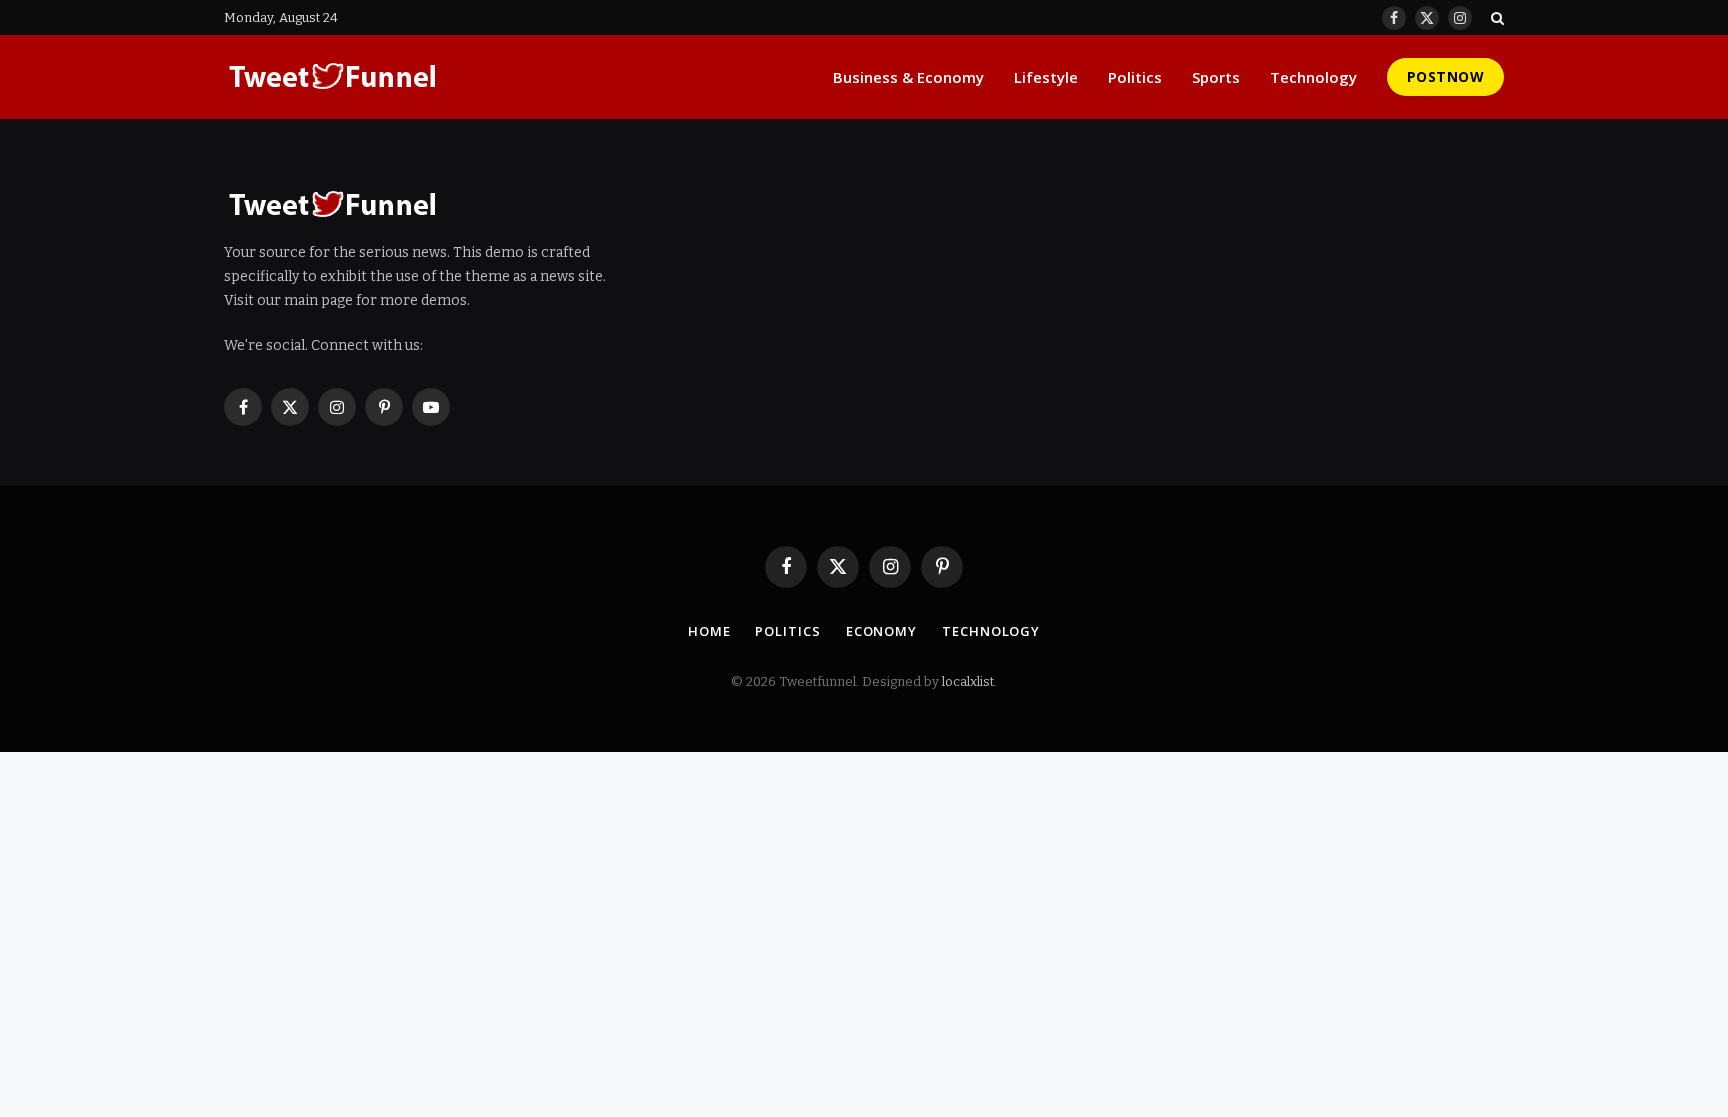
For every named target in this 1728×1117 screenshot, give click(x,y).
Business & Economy (908, 77)
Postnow (1445, 76)
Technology (1313, 77)
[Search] (1495, 17)
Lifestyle (1046, 77)
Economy (881, 631)
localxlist (968, 681)
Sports (1216, 77)
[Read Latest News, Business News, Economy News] (333, 77)
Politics (1135, 77)
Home (709, 631)
